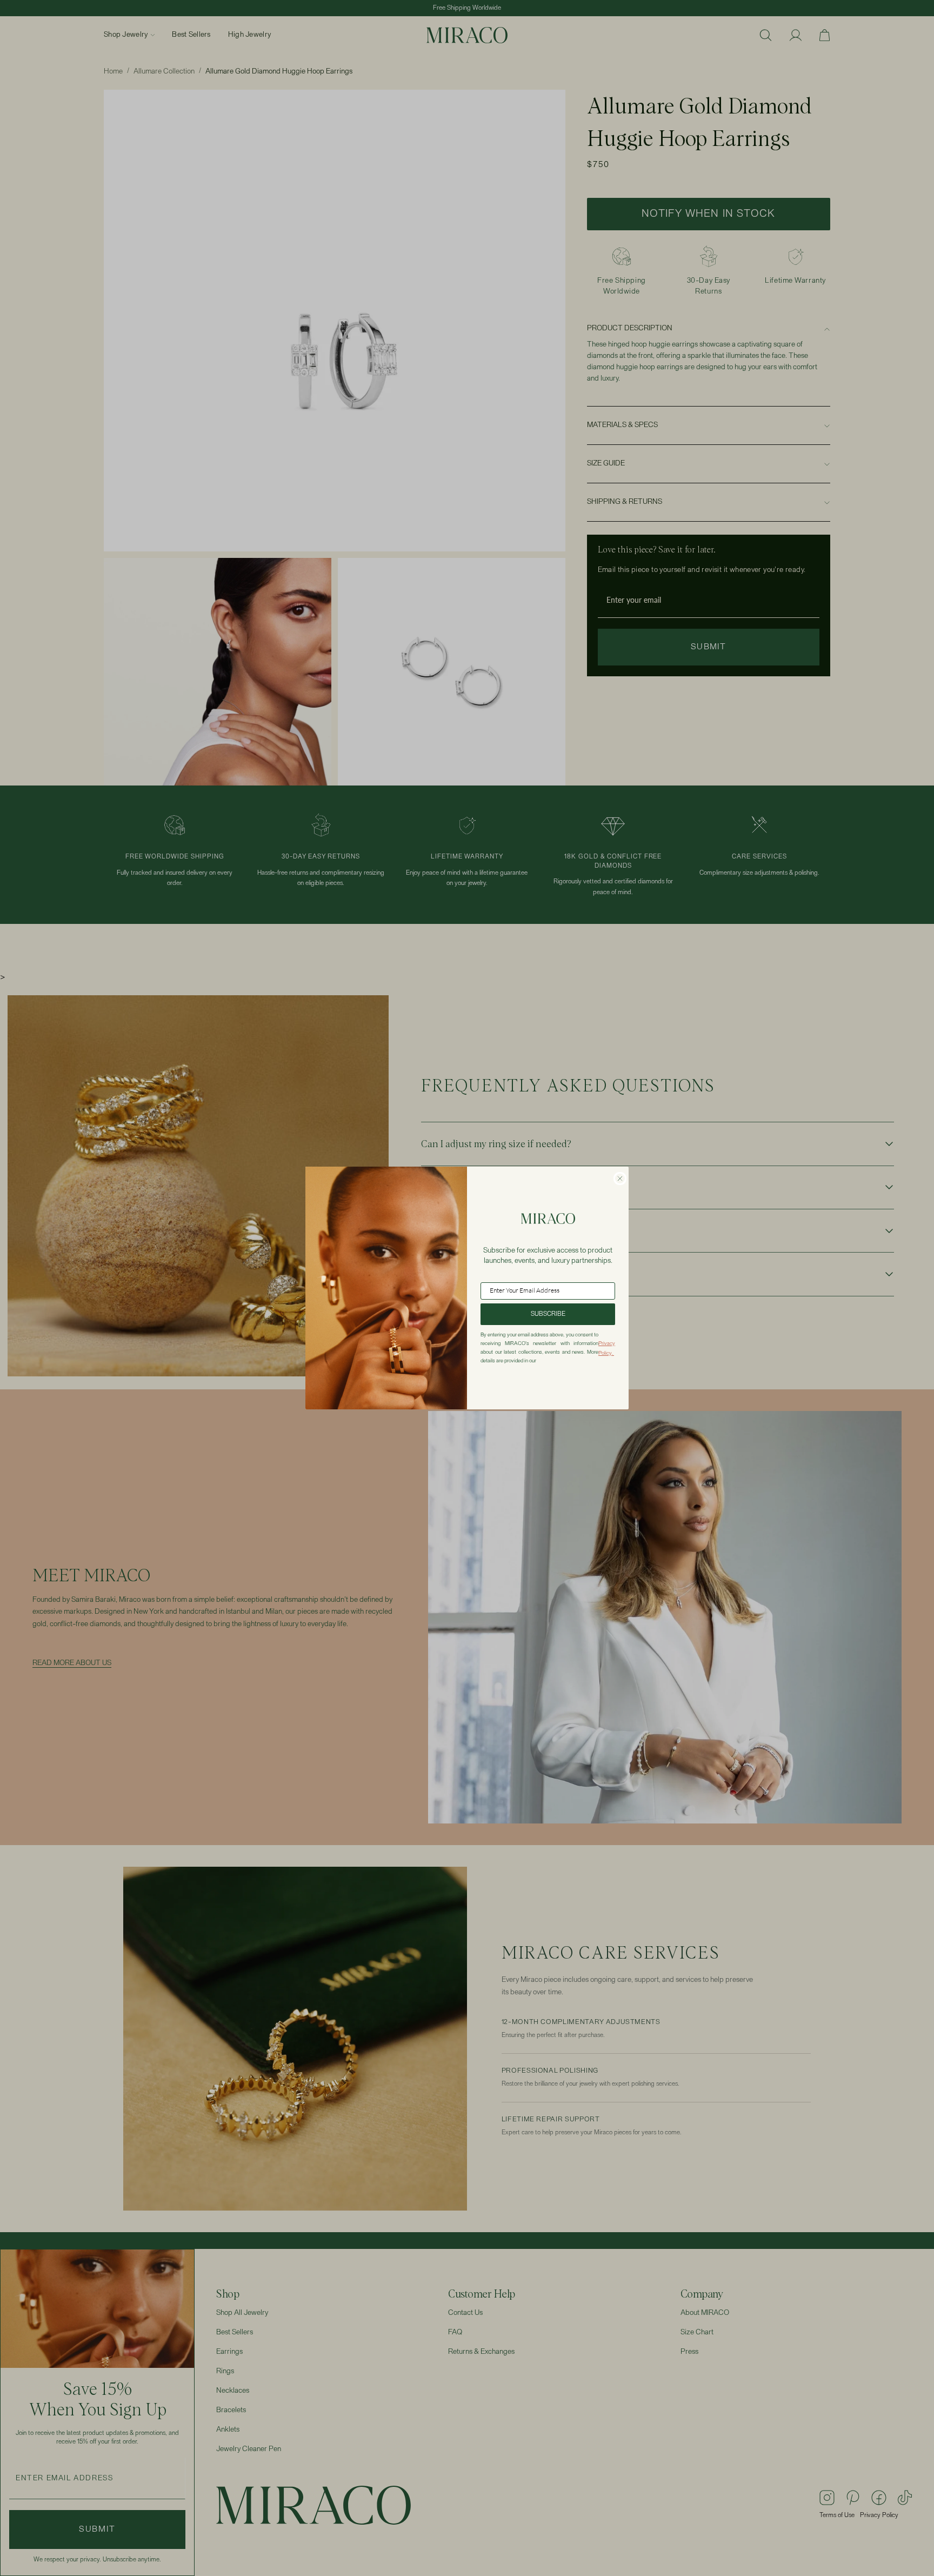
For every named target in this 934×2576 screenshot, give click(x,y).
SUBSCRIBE (548, 1314)
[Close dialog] (620, 1179)
